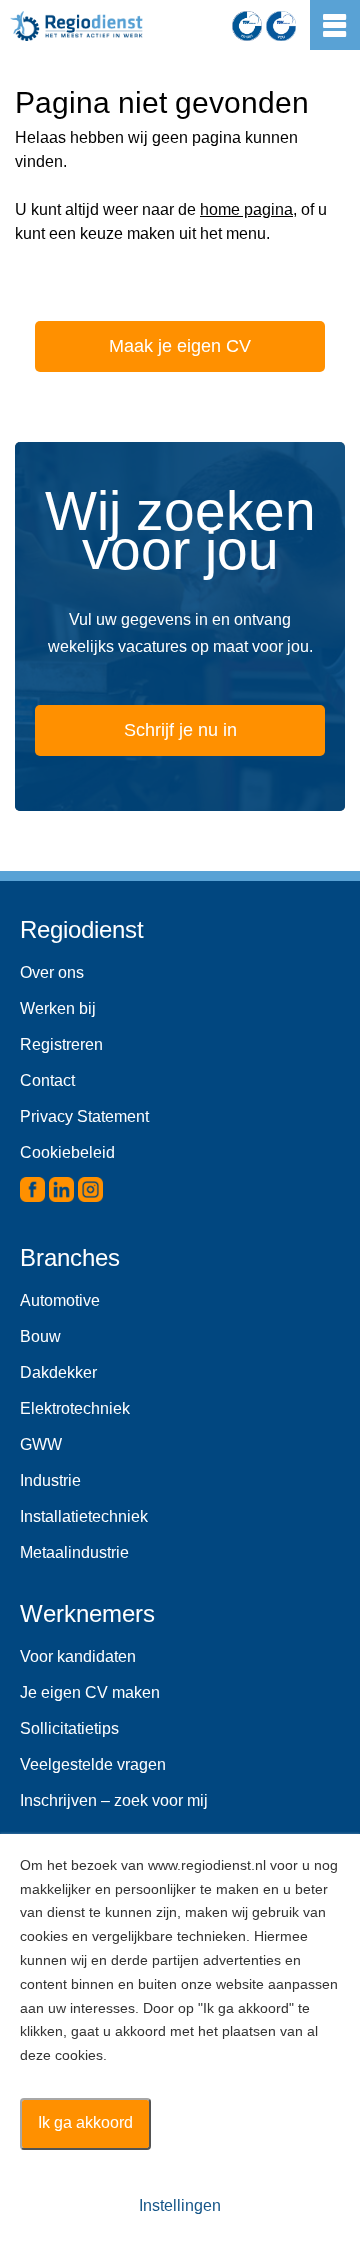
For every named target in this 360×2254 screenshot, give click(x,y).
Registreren (61, 1044)
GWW (41, 1444)
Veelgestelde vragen (93, 1764)
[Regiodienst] (76, 26)
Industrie (50, 1480)
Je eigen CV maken (90, 1692)
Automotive (60, 1300)
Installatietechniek (84, 1516)
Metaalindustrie (74, 1552)
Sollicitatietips (69, 1728)
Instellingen (180, 2205)
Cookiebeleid (67, 1152)
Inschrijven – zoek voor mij (114, 1800)
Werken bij (58, 1008)
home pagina (246, 209)
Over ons (52, 972)
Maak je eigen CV (180, 346)
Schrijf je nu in (180, 730)
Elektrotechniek (75, 1408)
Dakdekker (58, 1372)
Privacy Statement (84, 1116)
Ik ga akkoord (85, 2122)
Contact (47, 1080)
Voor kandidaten (78, 1656)
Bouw (40, 1336)
